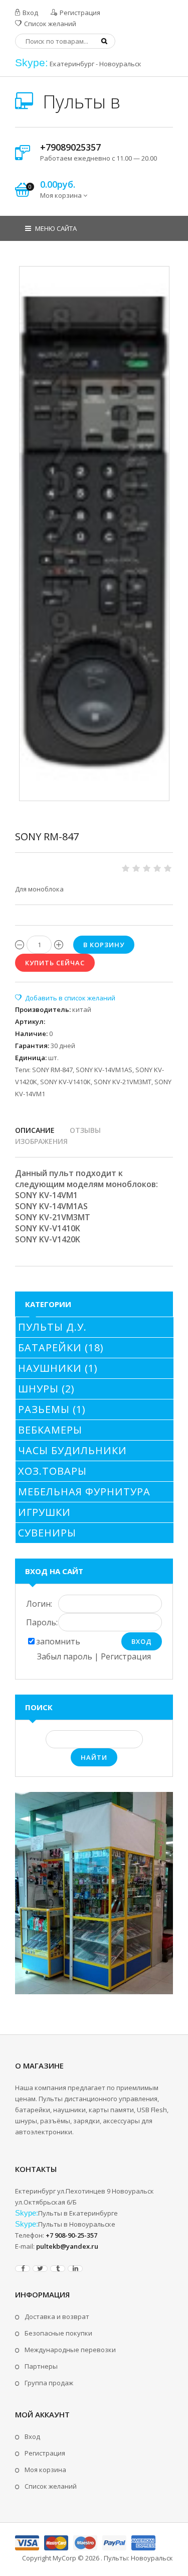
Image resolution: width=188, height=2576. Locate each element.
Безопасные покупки (58, 2333)
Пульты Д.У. (52, 1327)
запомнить (58, 1641)
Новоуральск (120, 64)
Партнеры (41, 2366)
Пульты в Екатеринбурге (78, 2213)
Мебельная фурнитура (84, 1492)
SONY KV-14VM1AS (104, 1070)
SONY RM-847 (52, 1070)
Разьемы (52, 1409)
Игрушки (44, 1512)
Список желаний (49, 24)
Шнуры (46, 1389)
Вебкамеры (50, 1430)
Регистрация (79, 13)
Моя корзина (45, 2470)
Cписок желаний (51, 2486)
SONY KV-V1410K (65, 1082)
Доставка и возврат (57, 2316)
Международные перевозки (70, 2350)
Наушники (58, 1368)
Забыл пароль (65, 1656)
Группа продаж (49, 2383)
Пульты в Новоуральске (77, 2224)
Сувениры (47, 1533)
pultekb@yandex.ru (67, 2246)
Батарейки (61, 1347)
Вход (30, 13)
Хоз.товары (52, 1471)
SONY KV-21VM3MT (123, 1082)
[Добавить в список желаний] (65, 998)
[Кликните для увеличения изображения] (94, 534)
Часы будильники (72, 1450)
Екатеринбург (72, 64)
